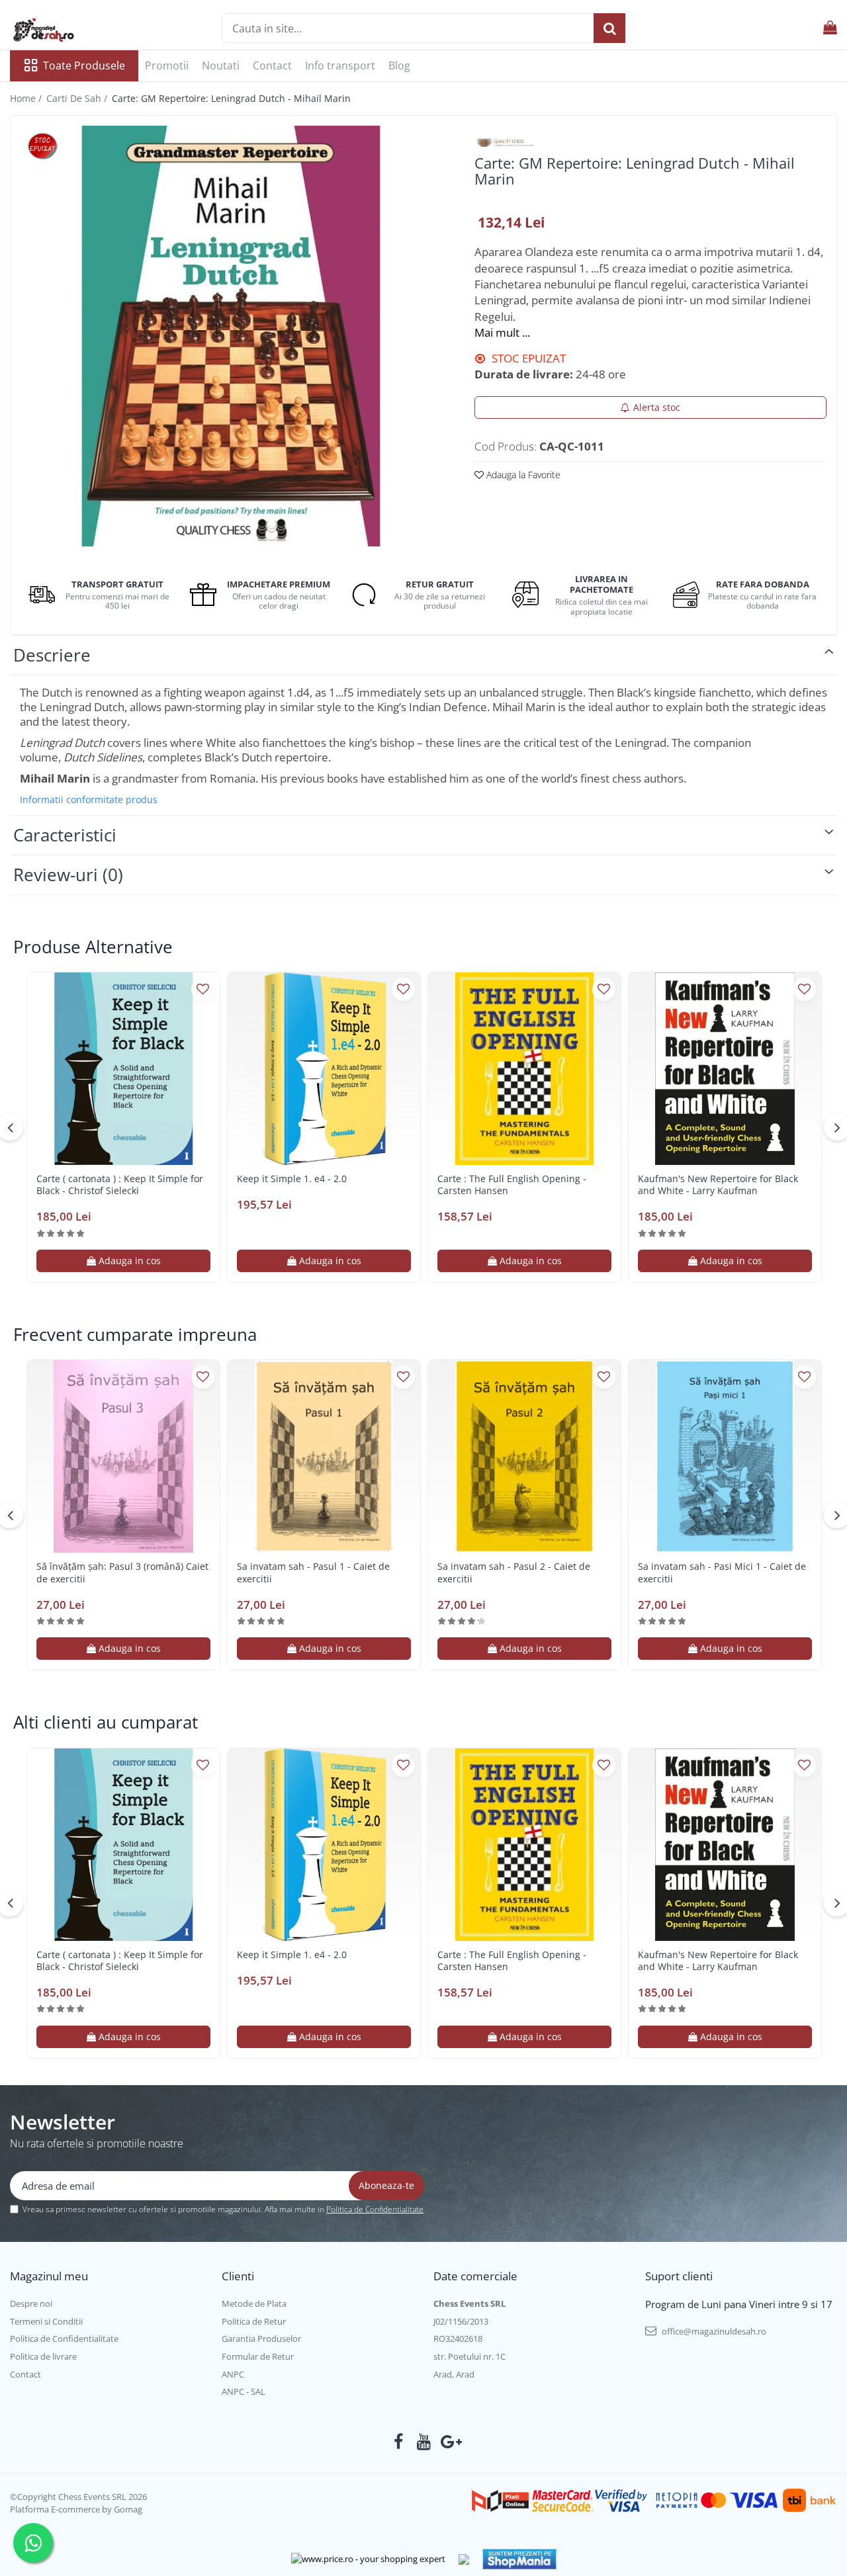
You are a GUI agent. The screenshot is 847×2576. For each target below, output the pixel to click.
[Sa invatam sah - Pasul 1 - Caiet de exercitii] (324, 1456)
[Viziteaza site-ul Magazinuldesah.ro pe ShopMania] (519, 2559)
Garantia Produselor (261, 2339)
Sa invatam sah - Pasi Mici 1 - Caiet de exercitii (722, 1572)
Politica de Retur (254, 2321)
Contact (272, 65)
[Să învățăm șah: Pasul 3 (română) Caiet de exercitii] (123, 1456)
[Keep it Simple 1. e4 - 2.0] (324, 1069)
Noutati (221, 65)
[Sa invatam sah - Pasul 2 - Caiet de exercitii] (524, 1456)
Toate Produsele (84, 65)
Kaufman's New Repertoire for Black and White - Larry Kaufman (718, 1185)
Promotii (167, 65)
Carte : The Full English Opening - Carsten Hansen (512, 1185)
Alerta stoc (657, 407)
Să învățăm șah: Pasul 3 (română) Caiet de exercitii (122, 1572)
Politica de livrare (43, 2356)
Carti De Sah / (78, 98)
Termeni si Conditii (46, 2321)
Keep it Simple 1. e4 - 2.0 (292, 1179)
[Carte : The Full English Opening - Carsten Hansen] (524, 1069)
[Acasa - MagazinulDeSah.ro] (76, 30)
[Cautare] (609, 28)
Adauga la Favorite (522, 475)
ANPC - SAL (244, 2391)
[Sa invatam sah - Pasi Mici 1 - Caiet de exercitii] (725, 1456)
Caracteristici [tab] (65, 835)
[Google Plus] (449, 2442)
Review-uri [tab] (68, 875)
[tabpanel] (231, 336)
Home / (27, 98)
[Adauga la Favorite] (203, 989)
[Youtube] (424, 2442)
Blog (399, 65)
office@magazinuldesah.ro (713, 2331)
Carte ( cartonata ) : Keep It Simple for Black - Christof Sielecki (120, 1185)
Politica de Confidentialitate (375, 2209)
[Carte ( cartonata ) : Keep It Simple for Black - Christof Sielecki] (123, 1069)
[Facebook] (399, 2442)
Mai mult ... (502, 332)
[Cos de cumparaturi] (830, 28)
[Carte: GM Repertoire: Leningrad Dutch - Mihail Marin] (231, 336)
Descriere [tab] (52, 655)
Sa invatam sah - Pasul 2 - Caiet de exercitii (514, 1572)
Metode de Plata (254, 2303)
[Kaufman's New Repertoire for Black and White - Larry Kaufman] (725, 1069)
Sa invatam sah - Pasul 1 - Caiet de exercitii (313, 1572)
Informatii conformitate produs (89, 800)
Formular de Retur (258, 2356)
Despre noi (31, 2303)
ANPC (233, 2374)
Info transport (340, 65)
